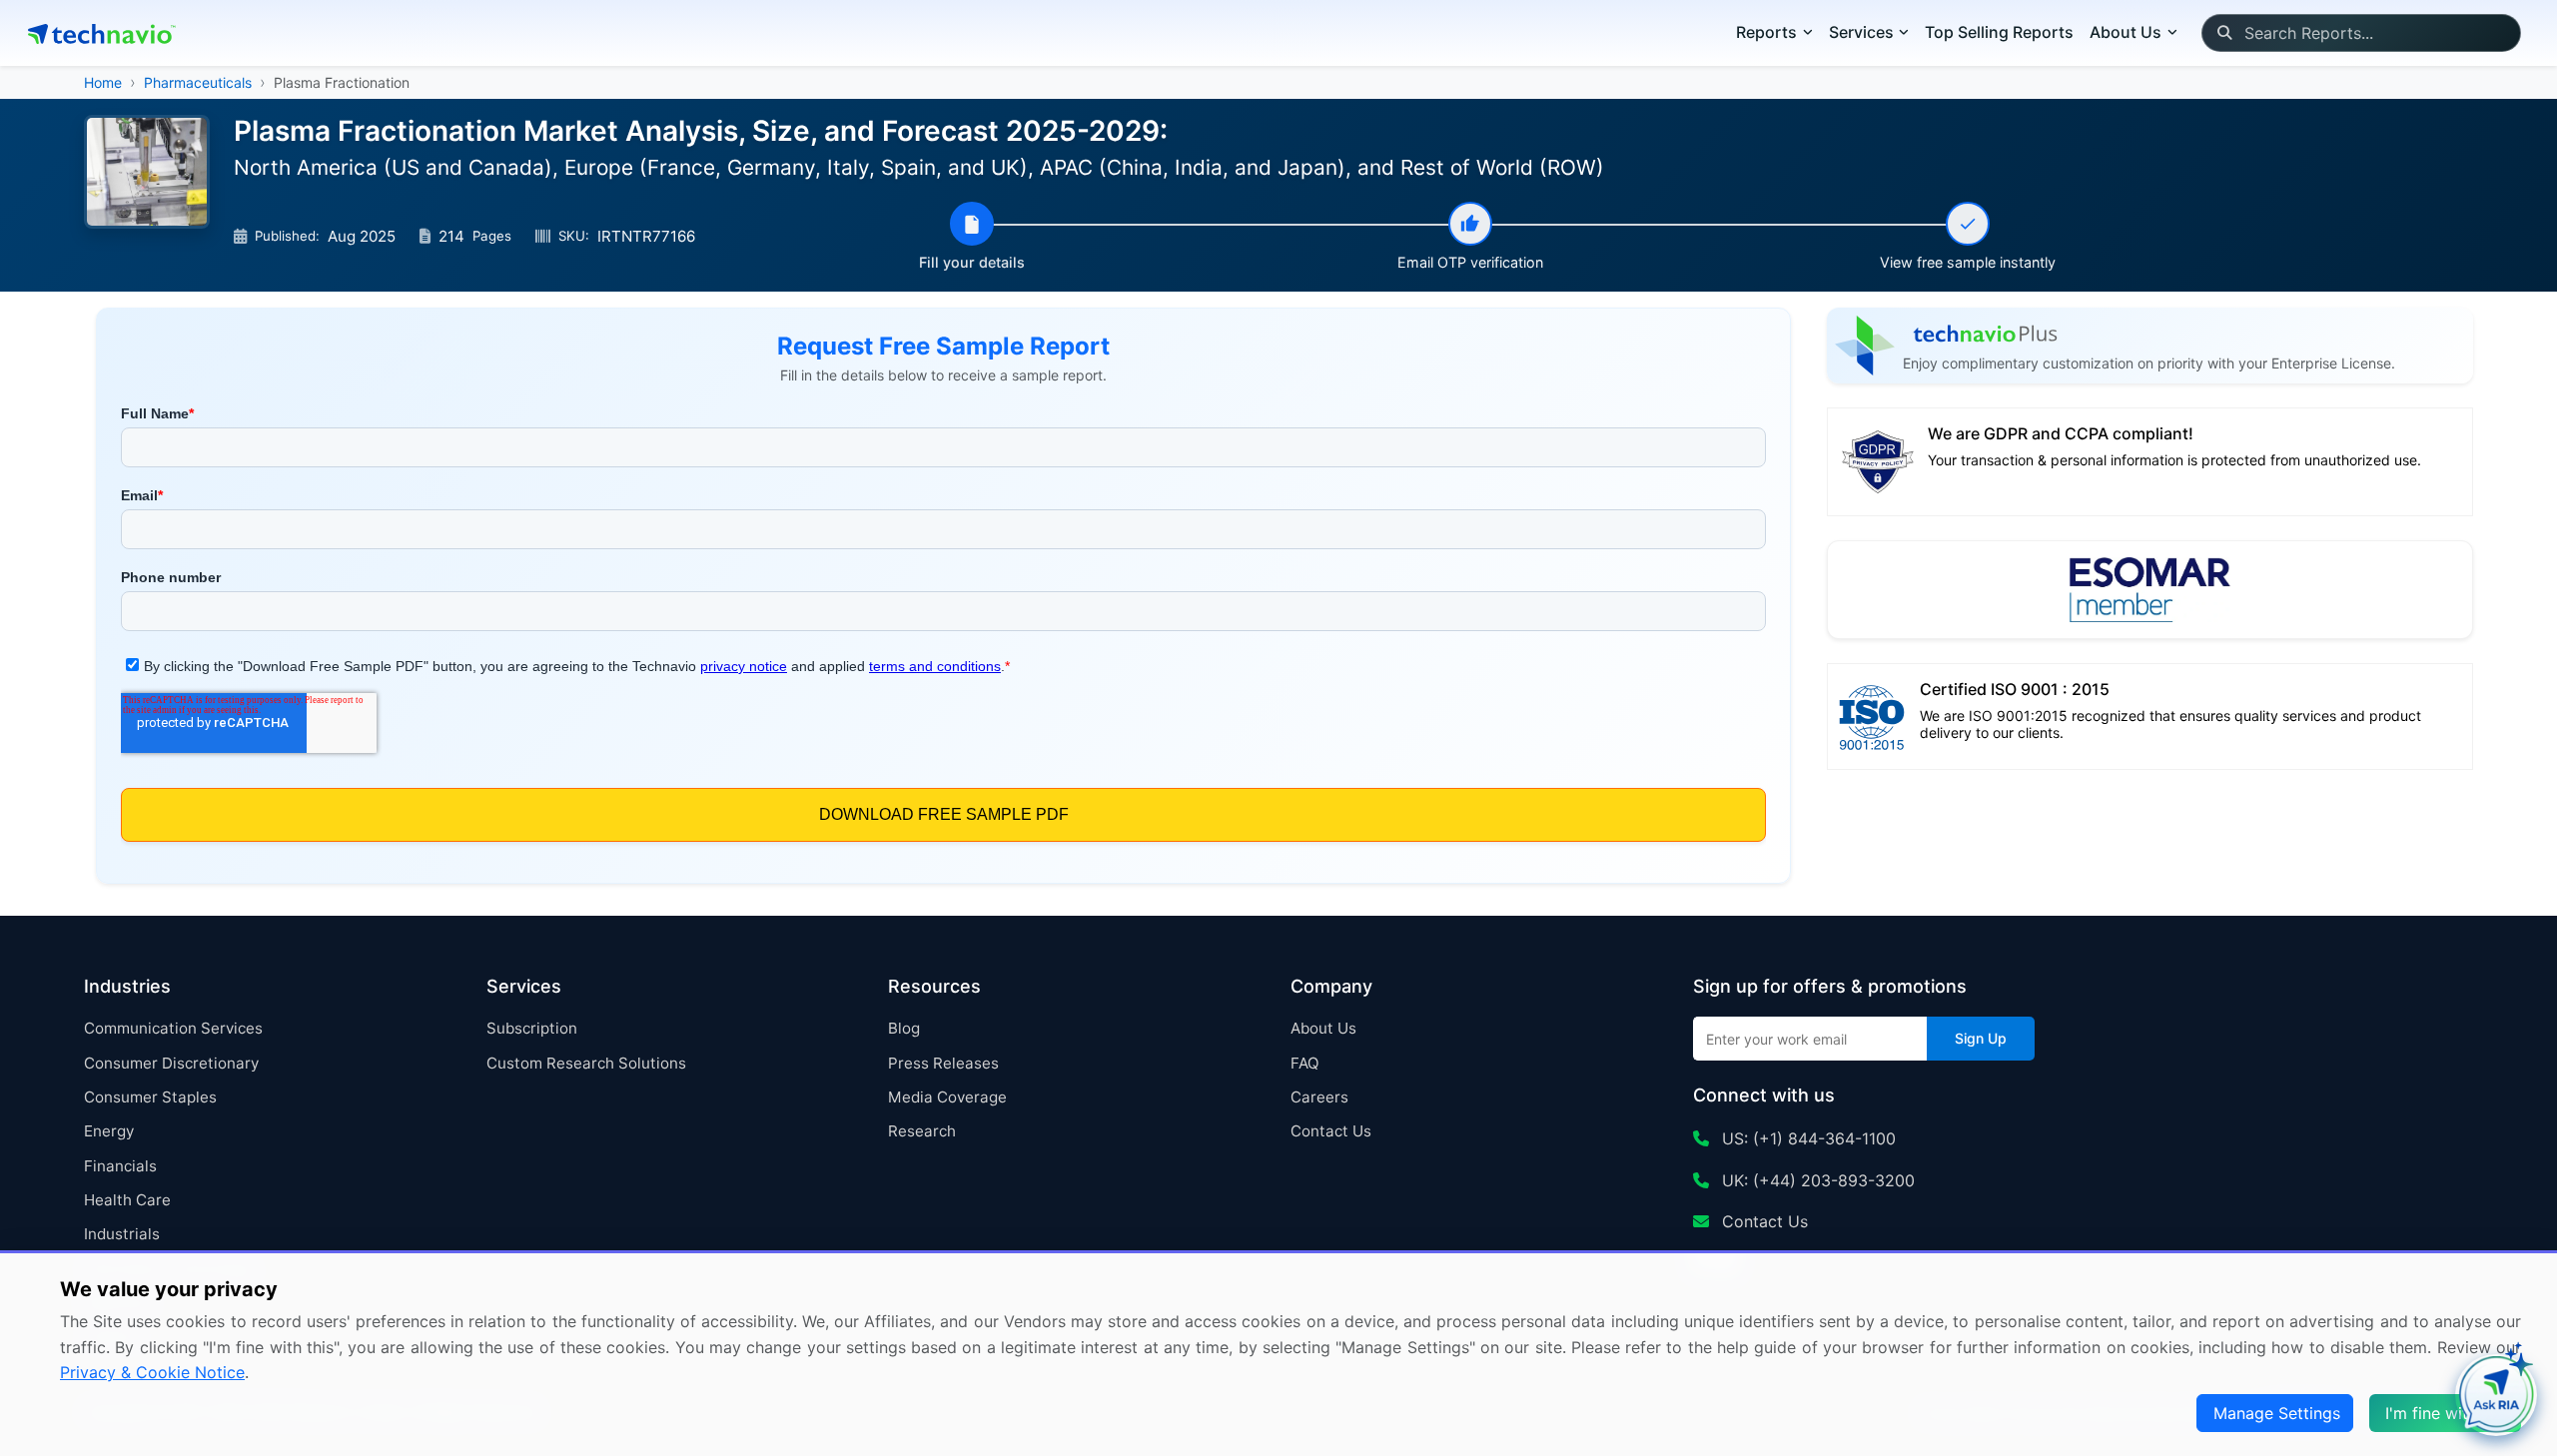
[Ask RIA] (2496, 1395)
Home (103, 82)
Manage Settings (2277, 1413)
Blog (904, 1028)
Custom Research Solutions (586, 1063)
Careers (1319, 1097)
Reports (1766, 32)
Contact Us (1331, 1131)
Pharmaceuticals (198, 82)
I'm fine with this (2447, 1413)
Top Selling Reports (1999, 32)
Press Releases (943, 1063)
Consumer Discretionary (171, 1063)
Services (1861, 32)
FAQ (1305, 1063)
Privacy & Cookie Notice (152, 1372)
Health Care (127, 1200)
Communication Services (173, 1028)
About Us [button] (2126, 32)
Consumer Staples (150, 1097)
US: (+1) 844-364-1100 (1806, 1138)
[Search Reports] (2224, 33)
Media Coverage (947, 1097)
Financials (120, 1166)
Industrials (122, 1234)
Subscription (532, 1028)
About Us (1323, 1028)
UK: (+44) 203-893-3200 (1816, 1180)
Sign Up (1981, 1038)
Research (922, 1131)
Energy (109, 1131)
